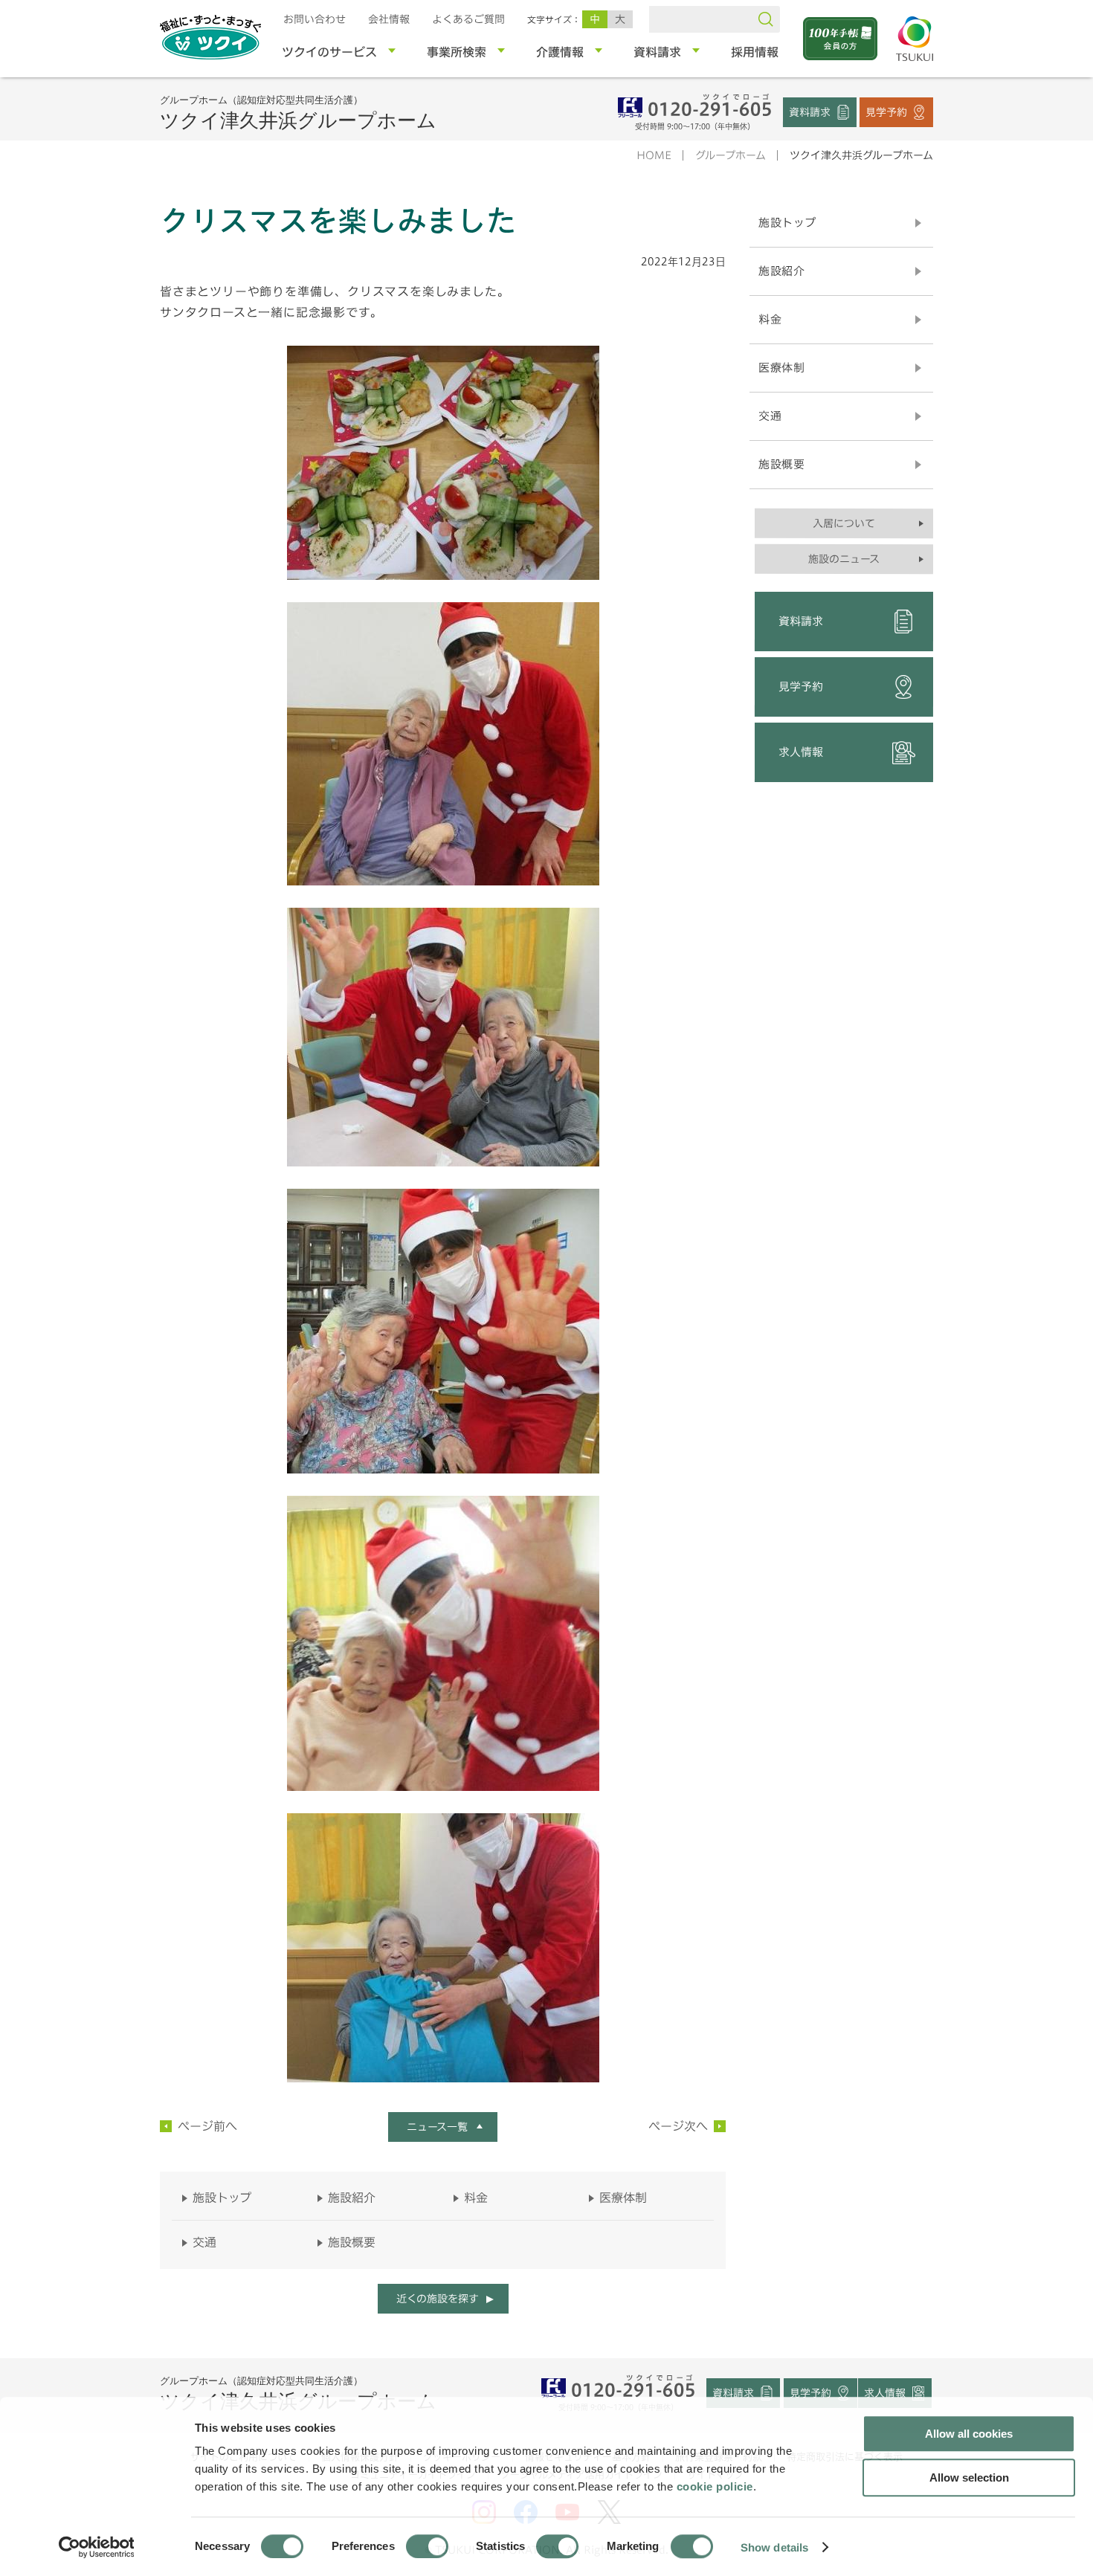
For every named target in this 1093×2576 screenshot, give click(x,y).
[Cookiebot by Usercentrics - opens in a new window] (96, 2547)
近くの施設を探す (437, 2299)
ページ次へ (678, 2126)
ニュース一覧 (437, 2127)
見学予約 (886, 112)
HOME (654, 155)
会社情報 (389, 19)
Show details (774, 2547)
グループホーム (731, 155)
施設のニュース (844, 559)
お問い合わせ (315, 19)
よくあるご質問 (468, 19)
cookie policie (715, 2486)
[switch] (427, 2546)
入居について (844, 523)
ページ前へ (207, 2126)
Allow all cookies (969, 2434)
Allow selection (969, 2477)
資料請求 (810, 112)
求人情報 (801, 752)
